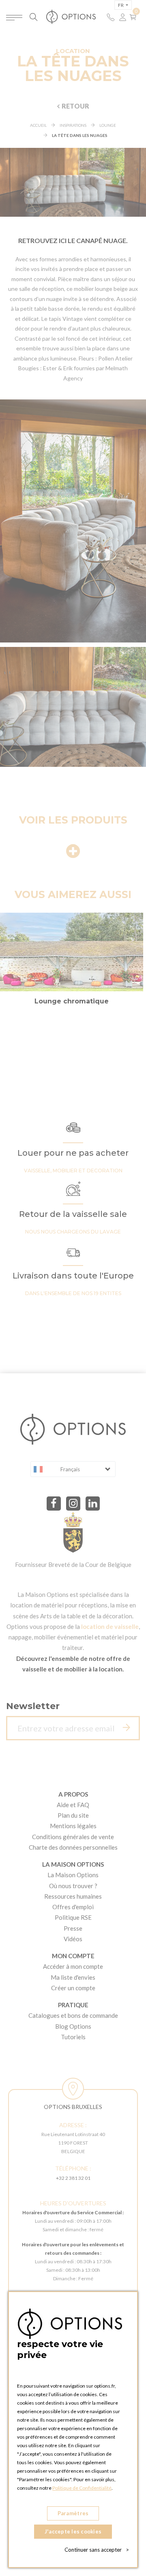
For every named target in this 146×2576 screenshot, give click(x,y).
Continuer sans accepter (97, 2550)
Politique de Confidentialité (82, 2488)
